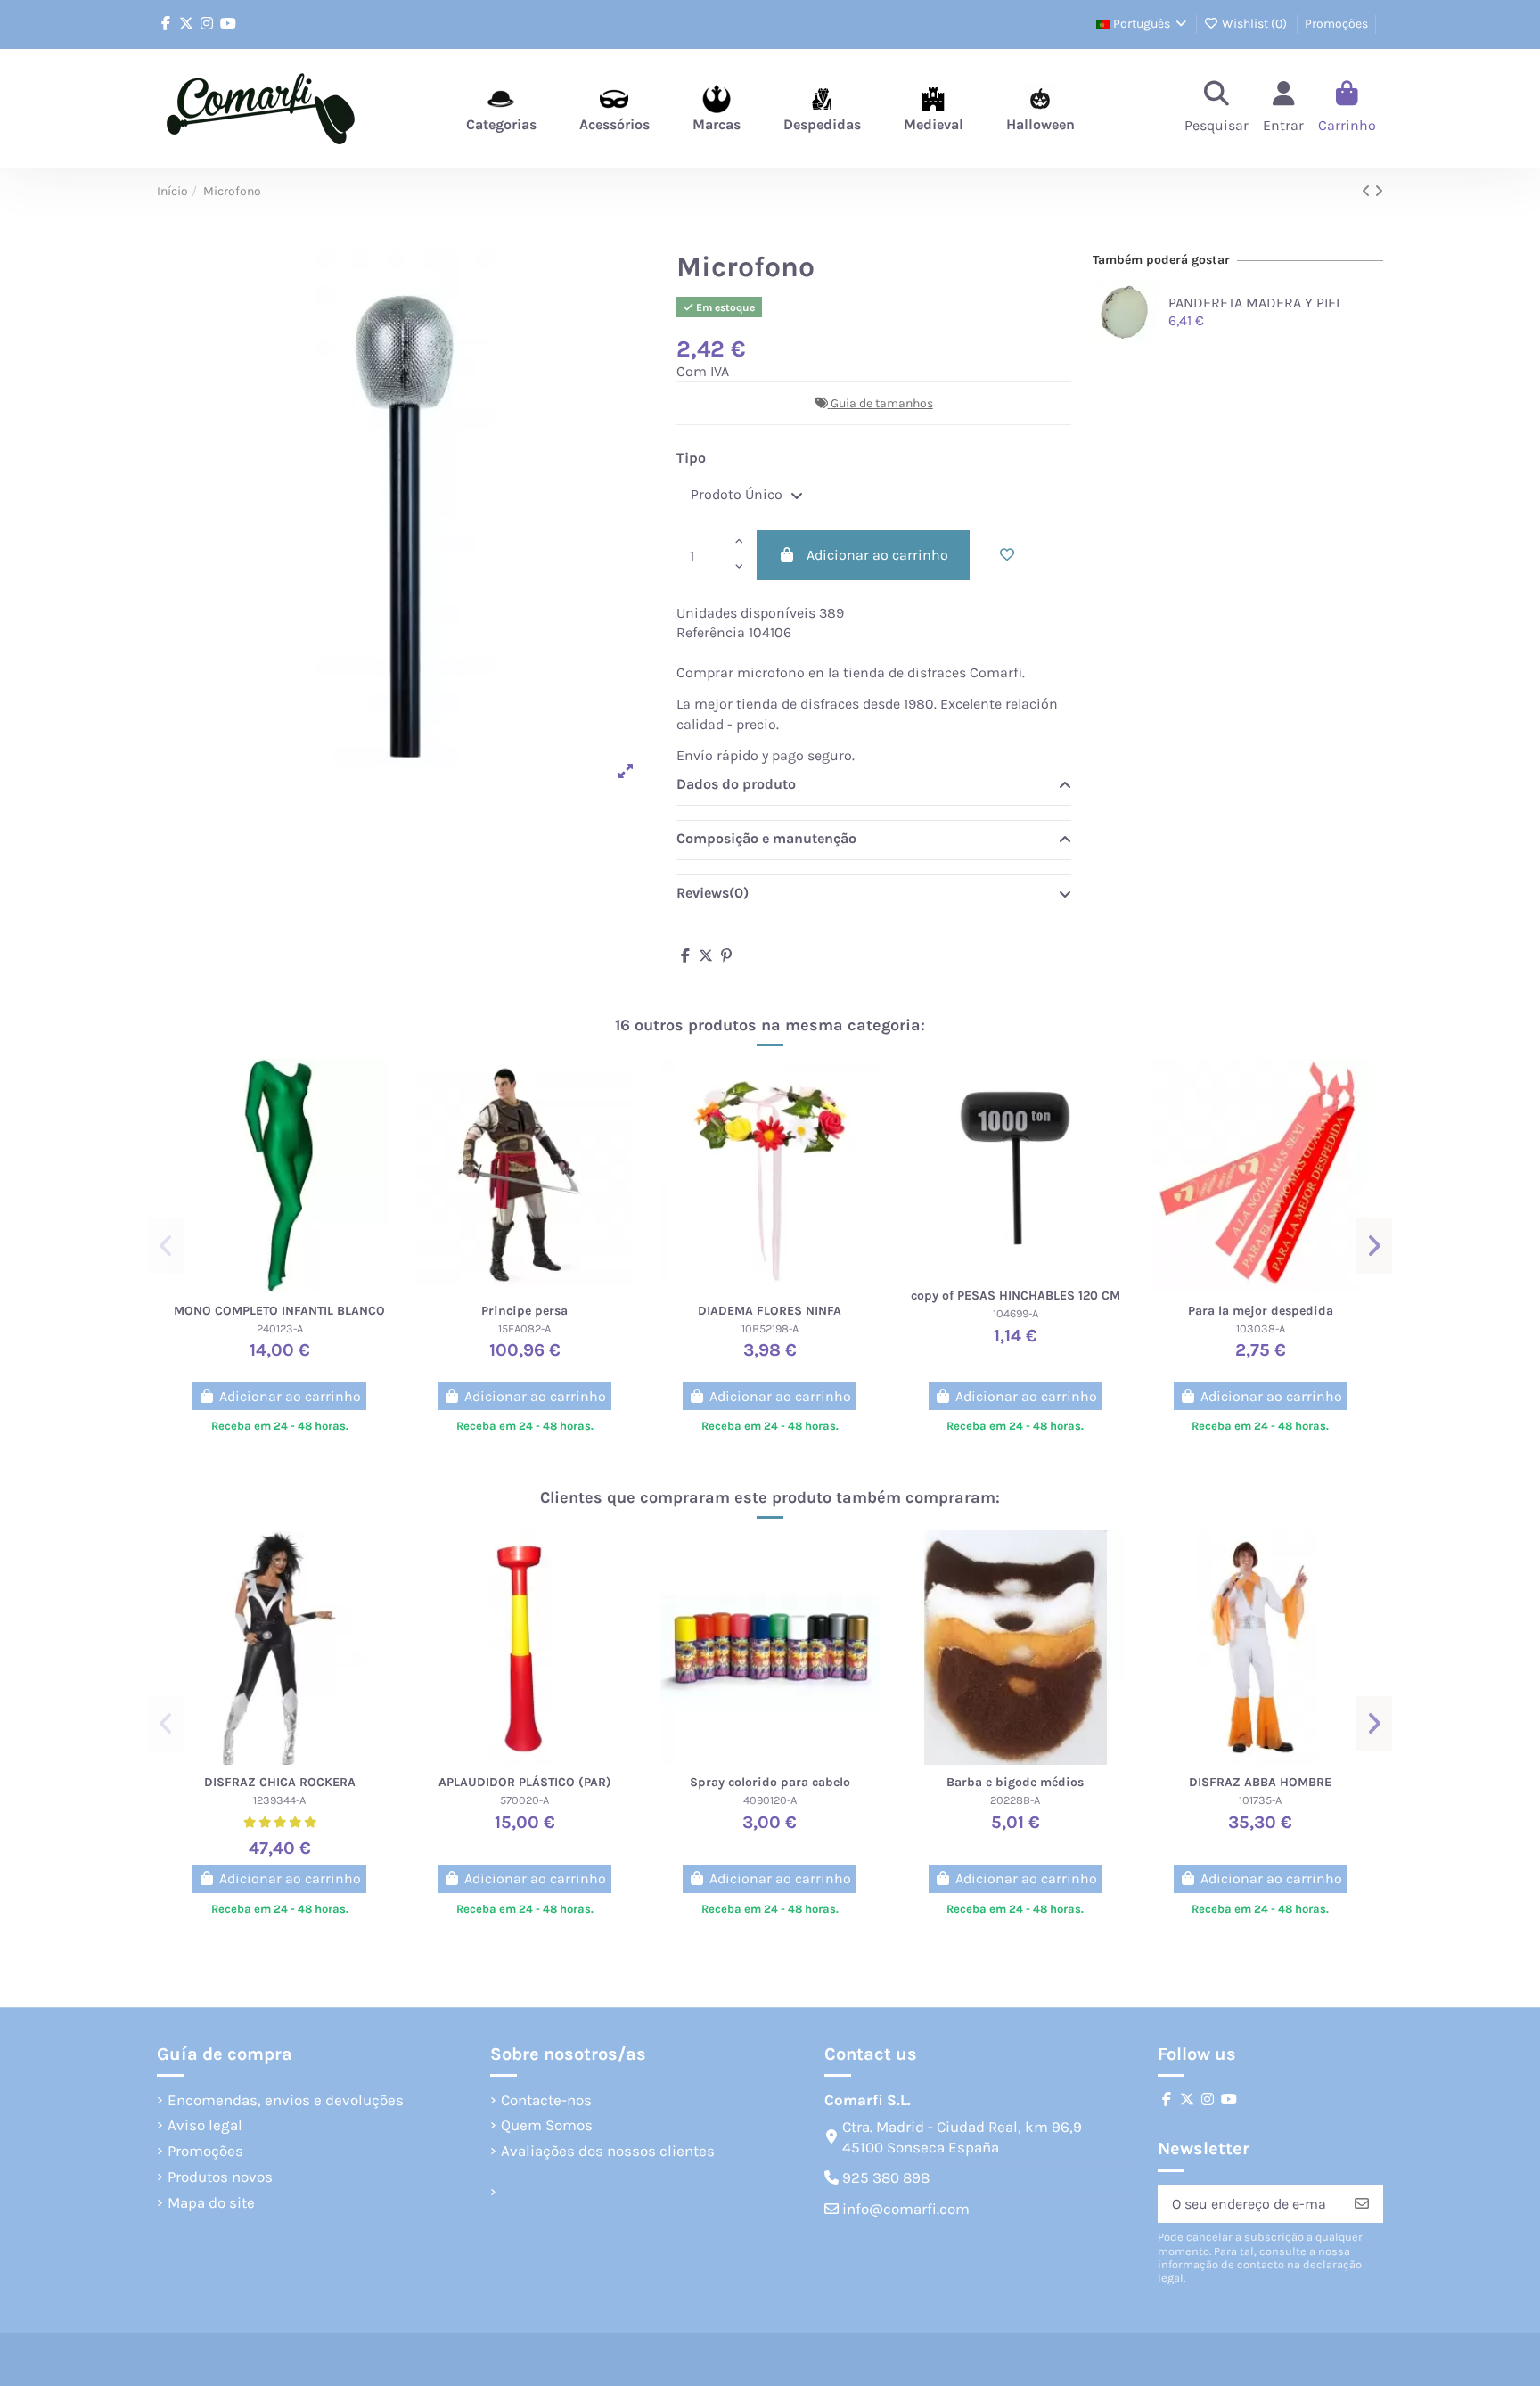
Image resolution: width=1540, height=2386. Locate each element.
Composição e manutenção (766, 838)
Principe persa (524, 1311)
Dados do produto (736, 784)
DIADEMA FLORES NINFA (770, 1311)
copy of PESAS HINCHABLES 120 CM (1016, 1295)
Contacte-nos (546, 2100)
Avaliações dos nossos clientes (608, 2151)
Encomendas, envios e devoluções (286, 2100)
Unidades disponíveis (746, 613)
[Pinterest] (726, 956)
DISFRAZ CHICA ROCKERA (280, 1782)
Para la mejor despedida (1261, 1311)
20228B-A (1015, 1800)
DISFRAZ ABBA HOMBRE (1260, 1782)
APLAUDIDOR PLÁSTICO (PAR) (525, 1782)
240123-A (280, 1328)
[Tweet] (706, 956)
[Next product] (1379, 191)
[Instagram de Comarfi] (207, 24)
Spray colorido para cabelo (770, 1782)
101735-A (1260, 1800)
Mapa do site (211, 2202)
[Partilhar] (685, 956)
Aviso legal (205, 2125)
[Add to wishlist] (1007, 555)
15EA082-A (524, 1328)
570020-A (524, 1800)
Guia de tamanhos (882, 403)
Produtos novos (220, 2177)
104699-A (1016, 1313)
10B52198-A (770, 1328)
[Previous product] (1368, 191)
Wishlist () (1254, 24)
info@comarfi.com (906, 2209)
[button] (166, 1246)
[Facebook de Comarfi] (166, 24)
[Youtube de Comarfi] (228, 24)
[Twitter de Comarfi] (186, 24)
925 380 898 (886, 2177)
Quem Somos (547, 2125)
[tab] (874, 785)
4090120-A (770, 1800)
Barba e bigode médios (1015, 1782)
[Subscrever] (1362, 2204)
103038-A (1261, 1328)
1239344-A (279, 1800)
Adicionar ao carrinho (877, 555)
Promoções (1336, 24)
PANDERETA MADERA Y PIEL (1255, 303)
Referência (711, 632)
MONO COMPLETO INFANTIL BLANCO (279, 1311)
